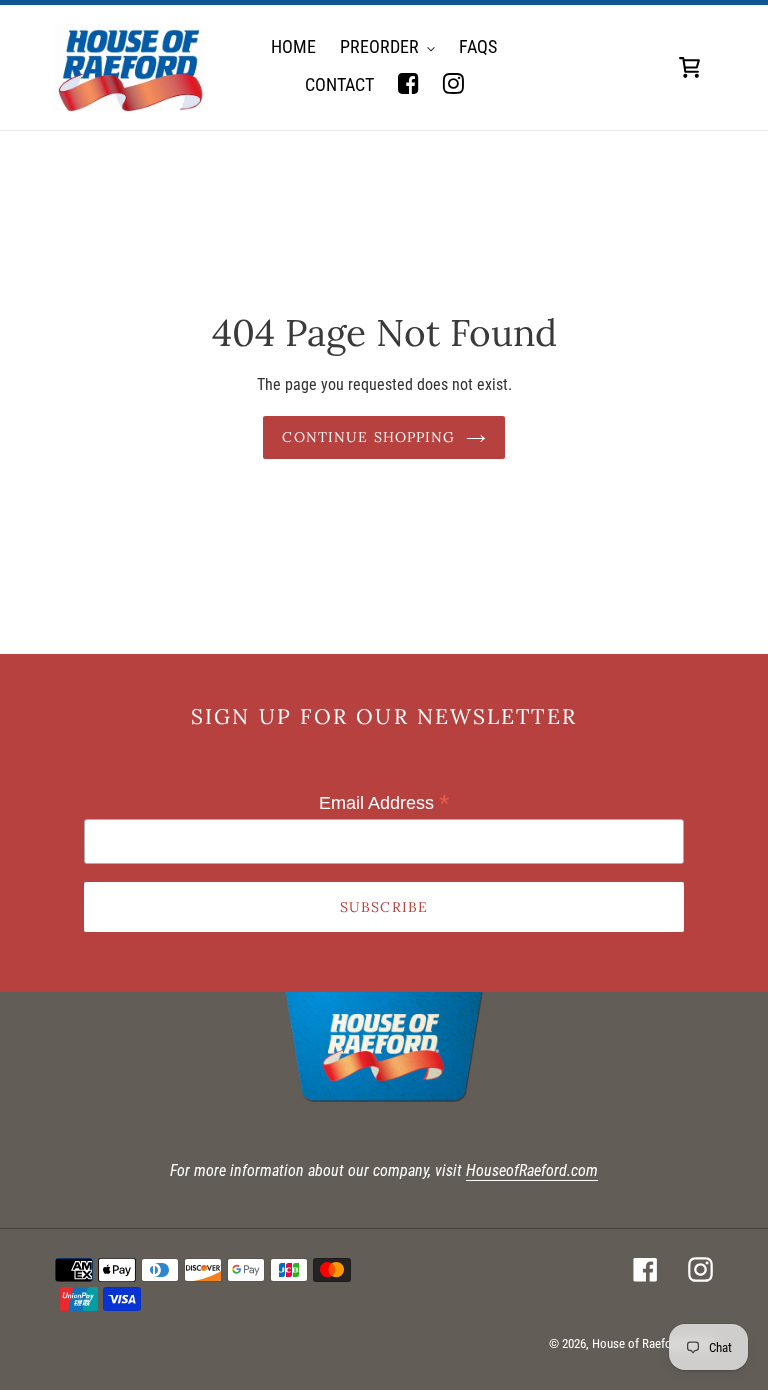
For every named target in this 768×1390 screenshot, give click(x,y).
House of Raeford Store (652, 1343)
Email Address (384, 803)
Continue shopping (368, 437)
